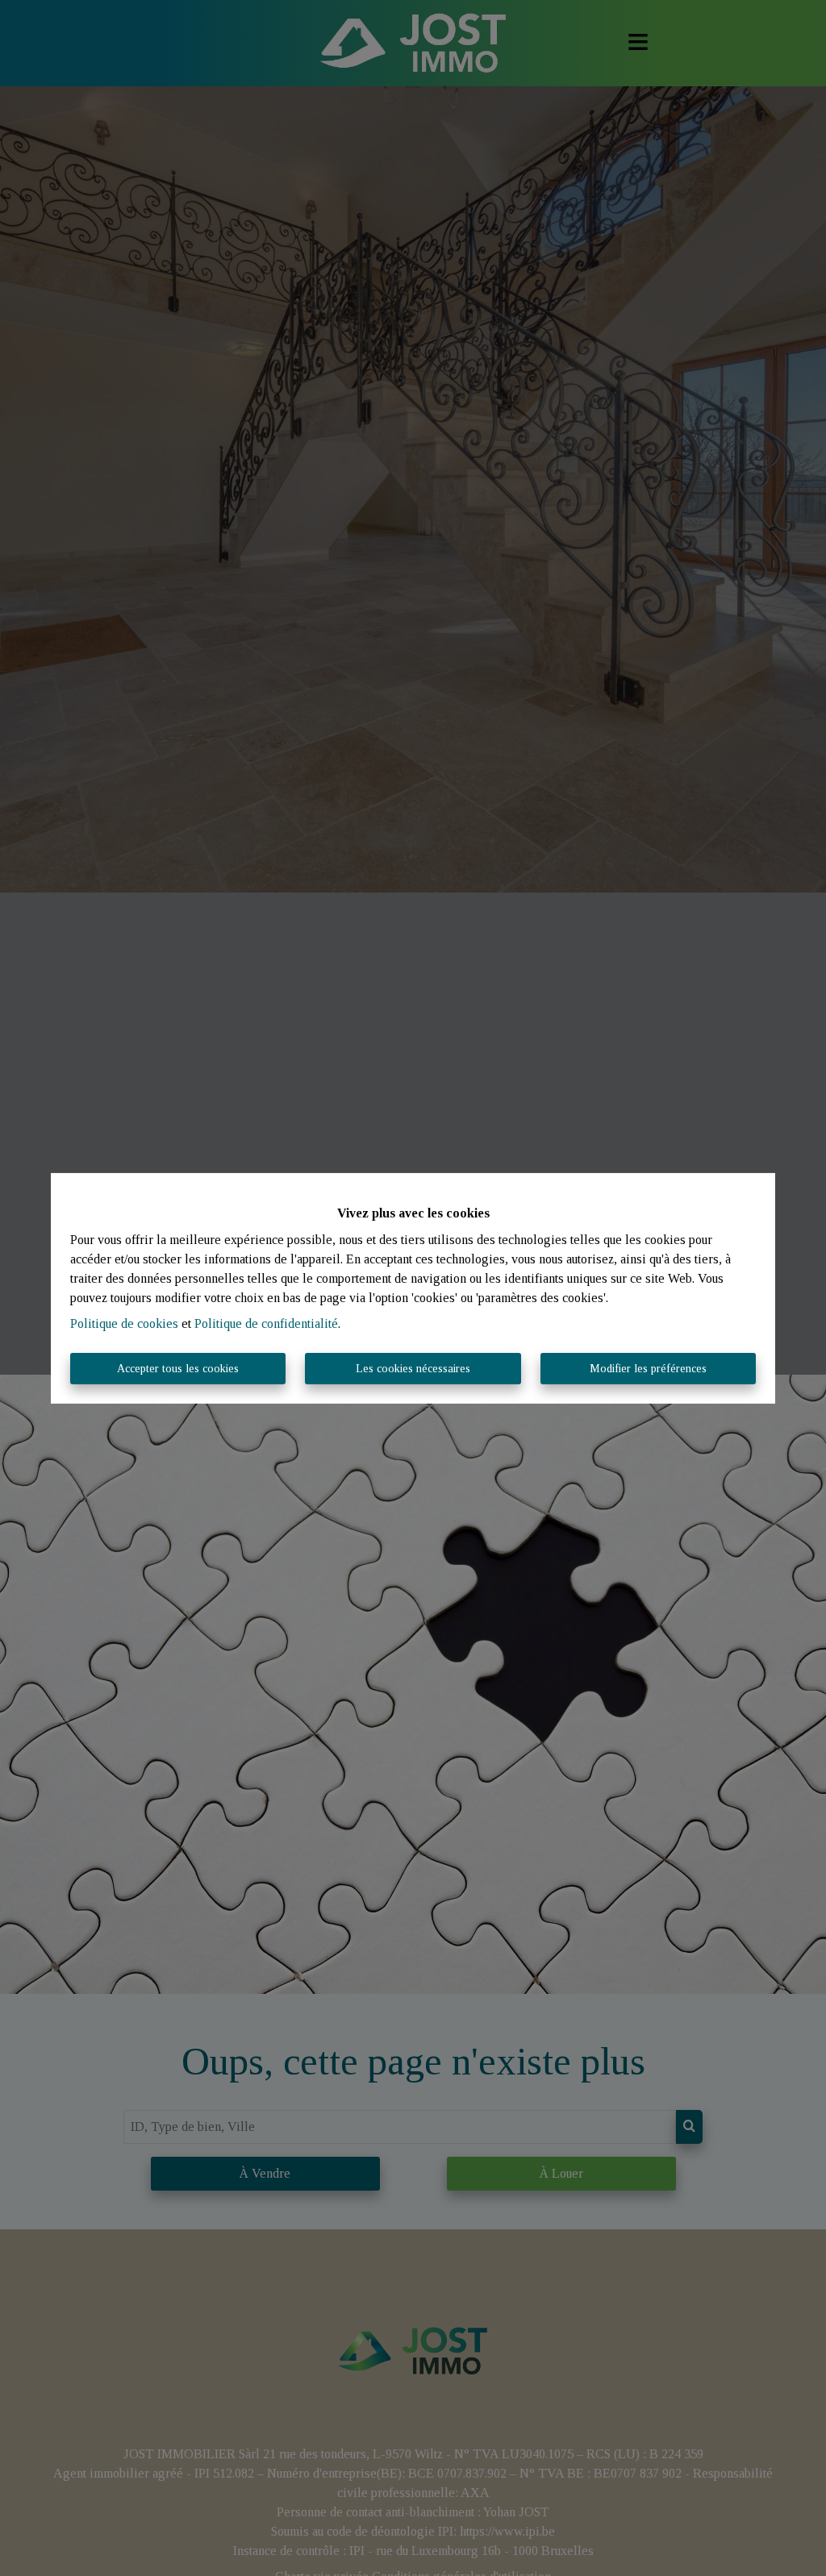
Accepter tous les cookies (178, 1369)
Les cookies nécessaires (413, 1369)
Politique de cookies (124, 1323)
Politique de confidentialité (266, 1323)
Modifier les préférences (648, 1369)
